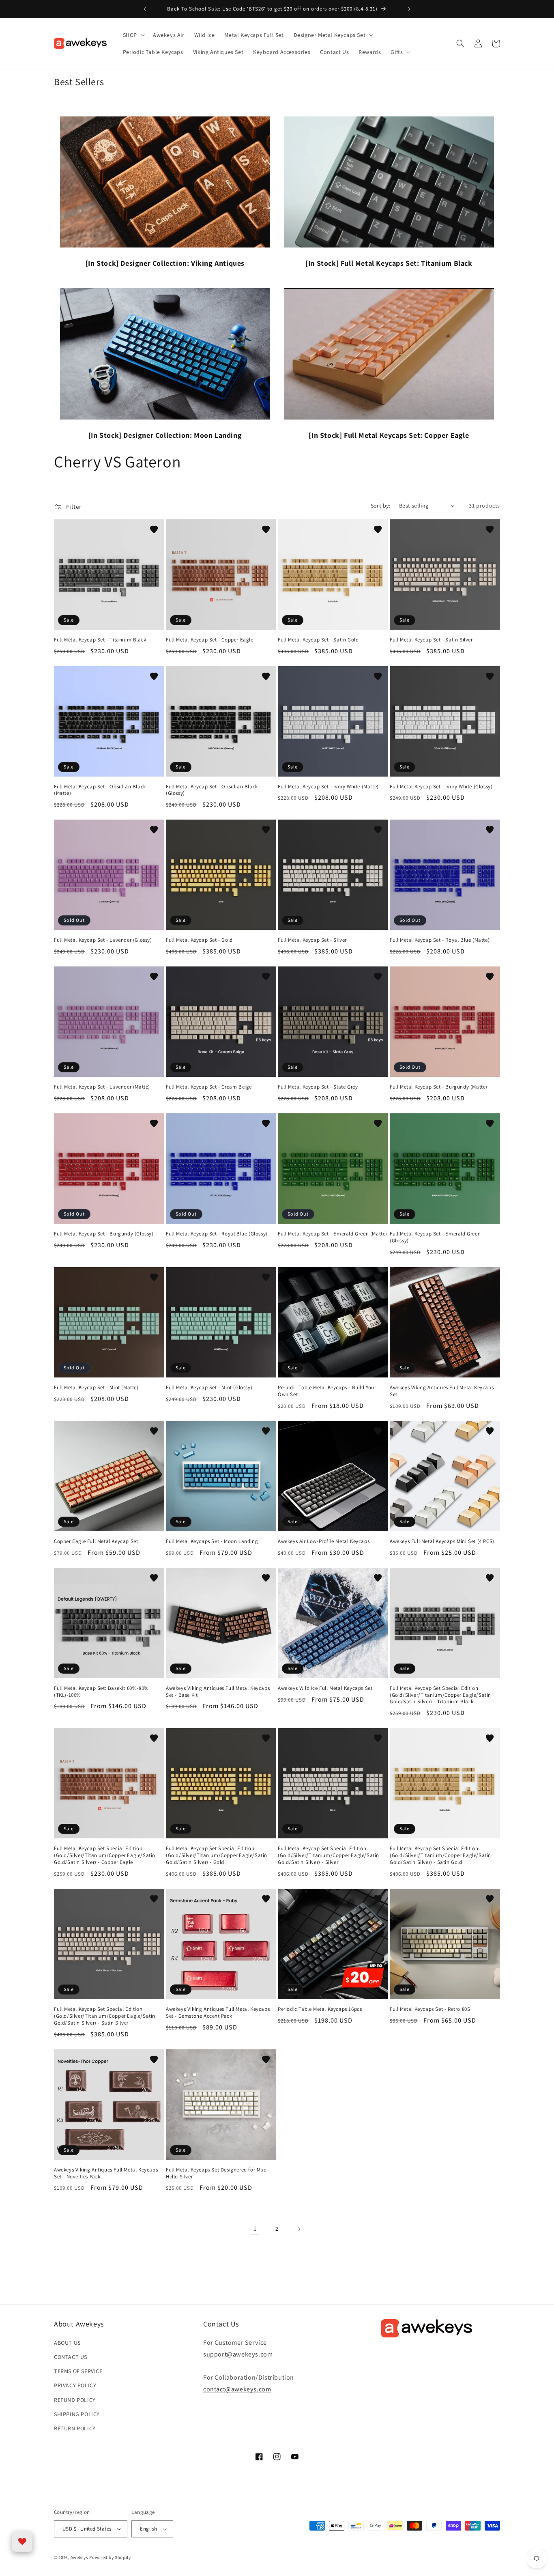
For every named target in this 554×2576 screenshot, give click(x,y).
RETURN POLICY (75, 2428)
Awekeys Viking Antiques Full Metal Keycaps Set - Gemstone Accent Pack (218, 2013)
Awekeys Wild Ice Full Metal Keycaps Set (325, 1688)
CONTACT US (71, 2357)
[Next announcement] (409, 9)
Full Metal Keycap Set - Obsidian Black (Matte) (100, 790)
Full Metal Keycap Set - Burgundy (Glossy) (104, 1234)
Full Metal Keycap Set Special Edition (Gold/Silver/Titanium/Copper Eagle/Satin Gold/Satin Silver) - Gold (217, 1855)
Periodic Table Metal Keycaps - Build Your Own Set (327, 1391)
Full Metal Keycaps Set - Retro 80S (430, 2009)
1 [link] (255, 2228)
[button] (133, 35)
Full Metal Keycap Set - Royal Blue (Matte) (440, 940)
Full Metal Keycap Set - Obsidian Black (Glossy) (212, 790)
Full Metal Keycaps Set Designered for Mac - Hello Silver (218, 2173)
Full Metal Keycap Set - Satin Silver (431, 640)
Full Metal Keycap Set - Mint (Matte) (96, 1388)
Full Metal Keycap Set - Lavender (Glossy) (103, 940)
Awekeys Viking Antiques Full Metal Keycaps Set (442, 1391)
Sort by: (381, 506)
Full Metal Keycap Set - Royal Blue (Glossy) (217, 1234)
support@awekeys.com (238, 2354)
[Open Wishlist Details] (22, 2542)
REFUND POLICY (75, 2400)
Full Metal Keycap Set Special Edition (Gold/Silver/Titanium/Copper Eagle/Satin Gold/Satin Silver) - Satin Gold (440, 1855)
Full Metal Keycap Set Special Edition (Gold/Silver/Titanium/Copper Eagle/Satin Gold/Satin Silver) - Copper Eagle (105, 1855)
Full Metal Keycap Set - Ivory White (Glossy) (441, 787)
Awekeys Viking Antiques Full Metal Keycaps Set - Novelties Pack (106, 2173)
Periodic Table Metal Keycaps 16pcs (320, 2009)
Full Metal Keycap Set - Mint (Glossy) (209, 1388)
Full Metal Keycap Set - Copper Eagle (210, 640)
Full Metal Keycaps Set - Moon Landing (212, 1541)
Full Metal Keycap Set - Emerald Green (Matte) (333, 1234)
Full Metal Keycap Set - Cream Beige (209, 1087)
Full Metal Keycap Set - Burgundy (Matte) (439, 1087)
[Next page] (299, 2229)
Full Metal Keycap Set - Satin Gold (318, 640)
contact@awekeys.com (237, 2389)
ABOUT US (67, 2343)
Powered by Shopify (110, 2557)
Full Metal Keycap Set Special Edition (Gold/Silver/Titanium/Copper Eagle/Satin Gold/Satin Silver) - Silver (329, 1855)
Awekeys (79, 2557)
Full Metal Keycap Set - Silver (312, 940)
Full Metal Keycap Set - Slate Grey (318, 1087)
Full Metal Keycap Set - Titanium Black (100, 640)
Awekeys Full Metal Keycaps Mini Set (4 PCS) (442, 1541)
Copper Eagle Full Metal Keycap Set (96, 1541)
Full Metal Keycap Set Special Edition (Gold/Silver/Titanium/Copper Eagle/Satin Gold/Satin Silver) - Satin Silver (105, 2016)
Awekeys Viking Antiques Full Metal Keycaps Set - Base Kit (218, 1692)
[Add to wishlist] (154, 529)
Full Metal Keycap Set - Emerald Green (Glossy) (435, 1237)
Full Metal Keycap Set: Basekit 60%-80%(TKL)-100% (101, 1692)
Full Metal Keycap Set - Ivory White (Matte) (328, 787)
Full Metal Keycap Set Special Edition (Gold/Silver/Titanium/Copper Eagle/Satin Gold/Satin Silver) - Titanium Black (440, 1695)
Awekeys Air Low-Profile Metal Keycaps (324, 1541)
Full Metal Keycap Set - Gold (199, 940)
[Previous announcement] (145, 9)
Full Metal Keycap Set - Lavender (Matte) (102, 1087)
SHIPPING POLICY (77, 2414)
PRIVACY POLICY (75, 2385)
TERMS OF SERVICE (78, 2371)
